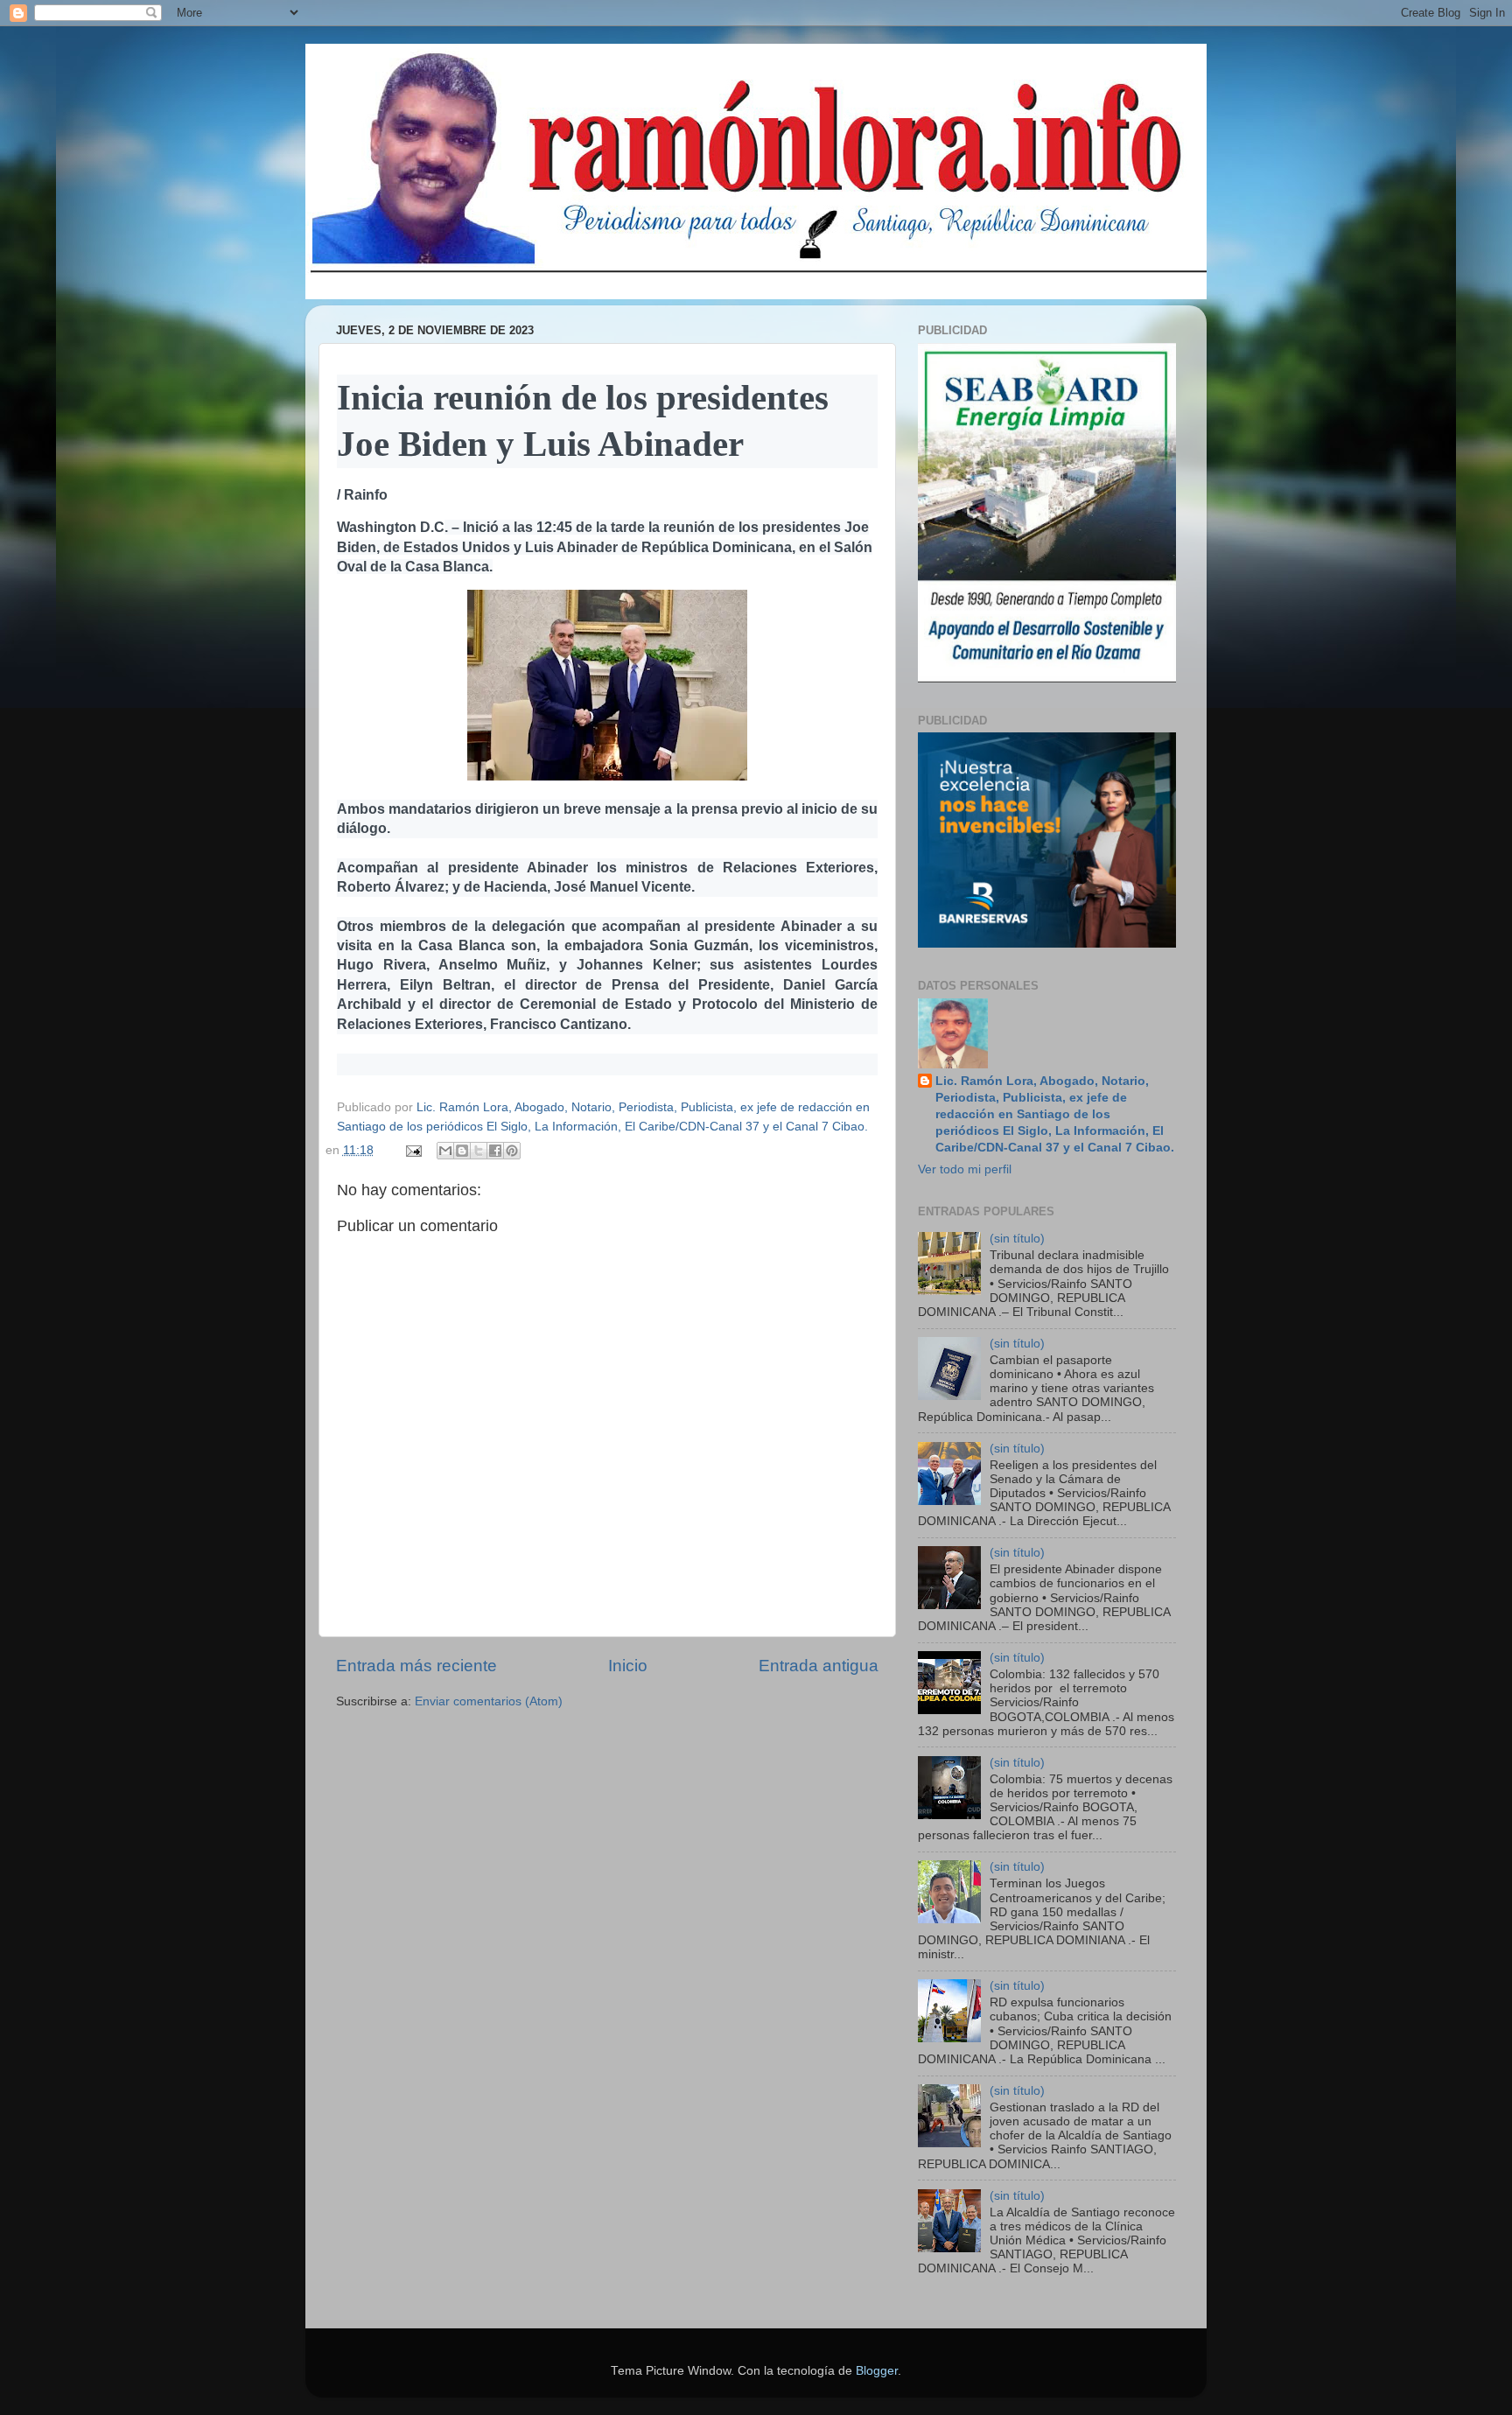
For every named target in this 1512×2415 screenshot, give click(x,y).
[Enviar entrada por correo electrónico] (413, 1150)
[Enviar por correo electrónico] (445, 1151)
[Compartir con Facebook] (495, 1151)
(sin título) (1017, 1239)
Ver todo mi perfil (965, 1169)
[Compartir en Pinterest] (512, 1151)
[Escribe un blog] (462, 1151)
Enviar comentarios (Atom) (489, 1701)
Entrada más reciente (416, 1666)
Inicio (628, 1666)
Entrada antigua (819, 1666)
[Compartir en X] (479, 1151)
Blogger (877, 2371)
